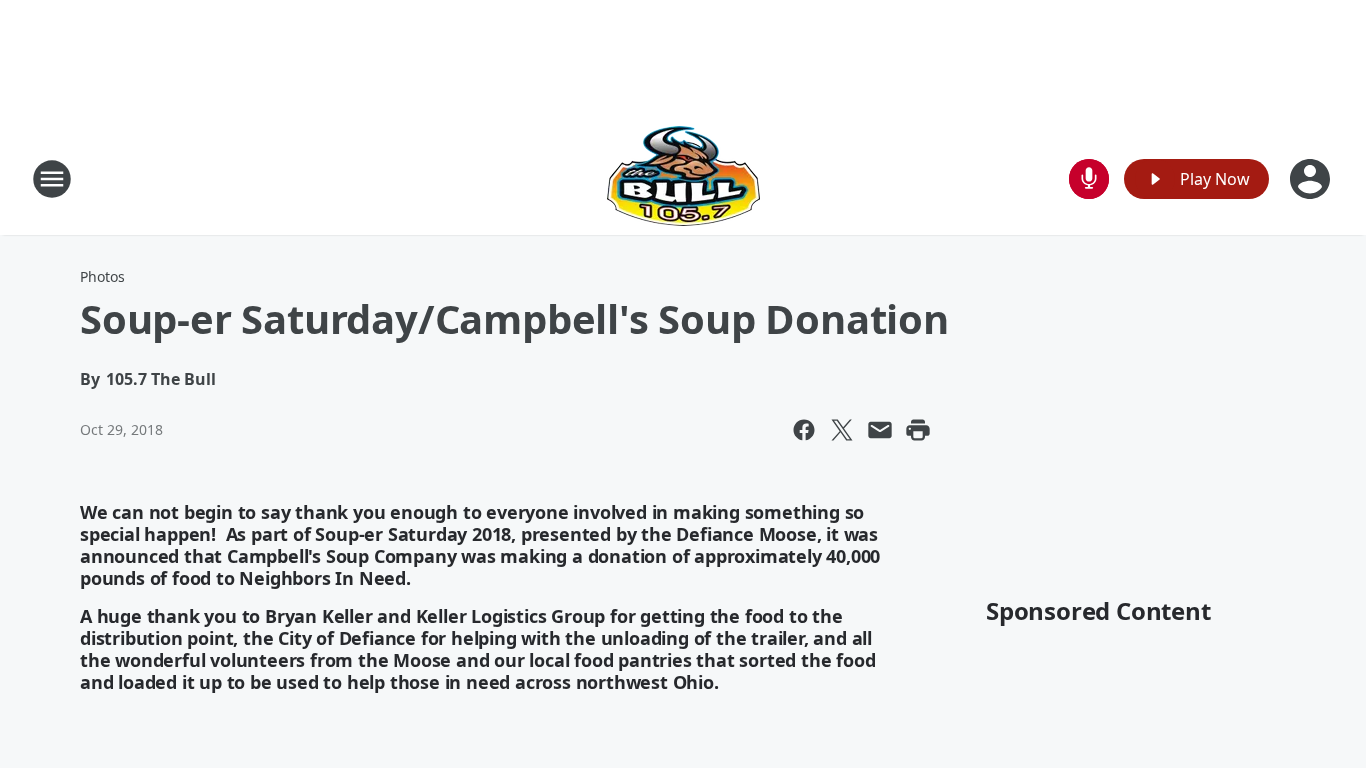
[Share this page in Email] (880, 430)
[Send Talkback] (1089, 179)
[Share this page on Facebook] (804, 430)
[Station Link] (683, 178)
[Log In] (1312, 179)
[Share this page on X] (842, 430)
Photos (102, 276)
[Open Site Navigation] (52, 179)
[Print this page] (918, 430)
